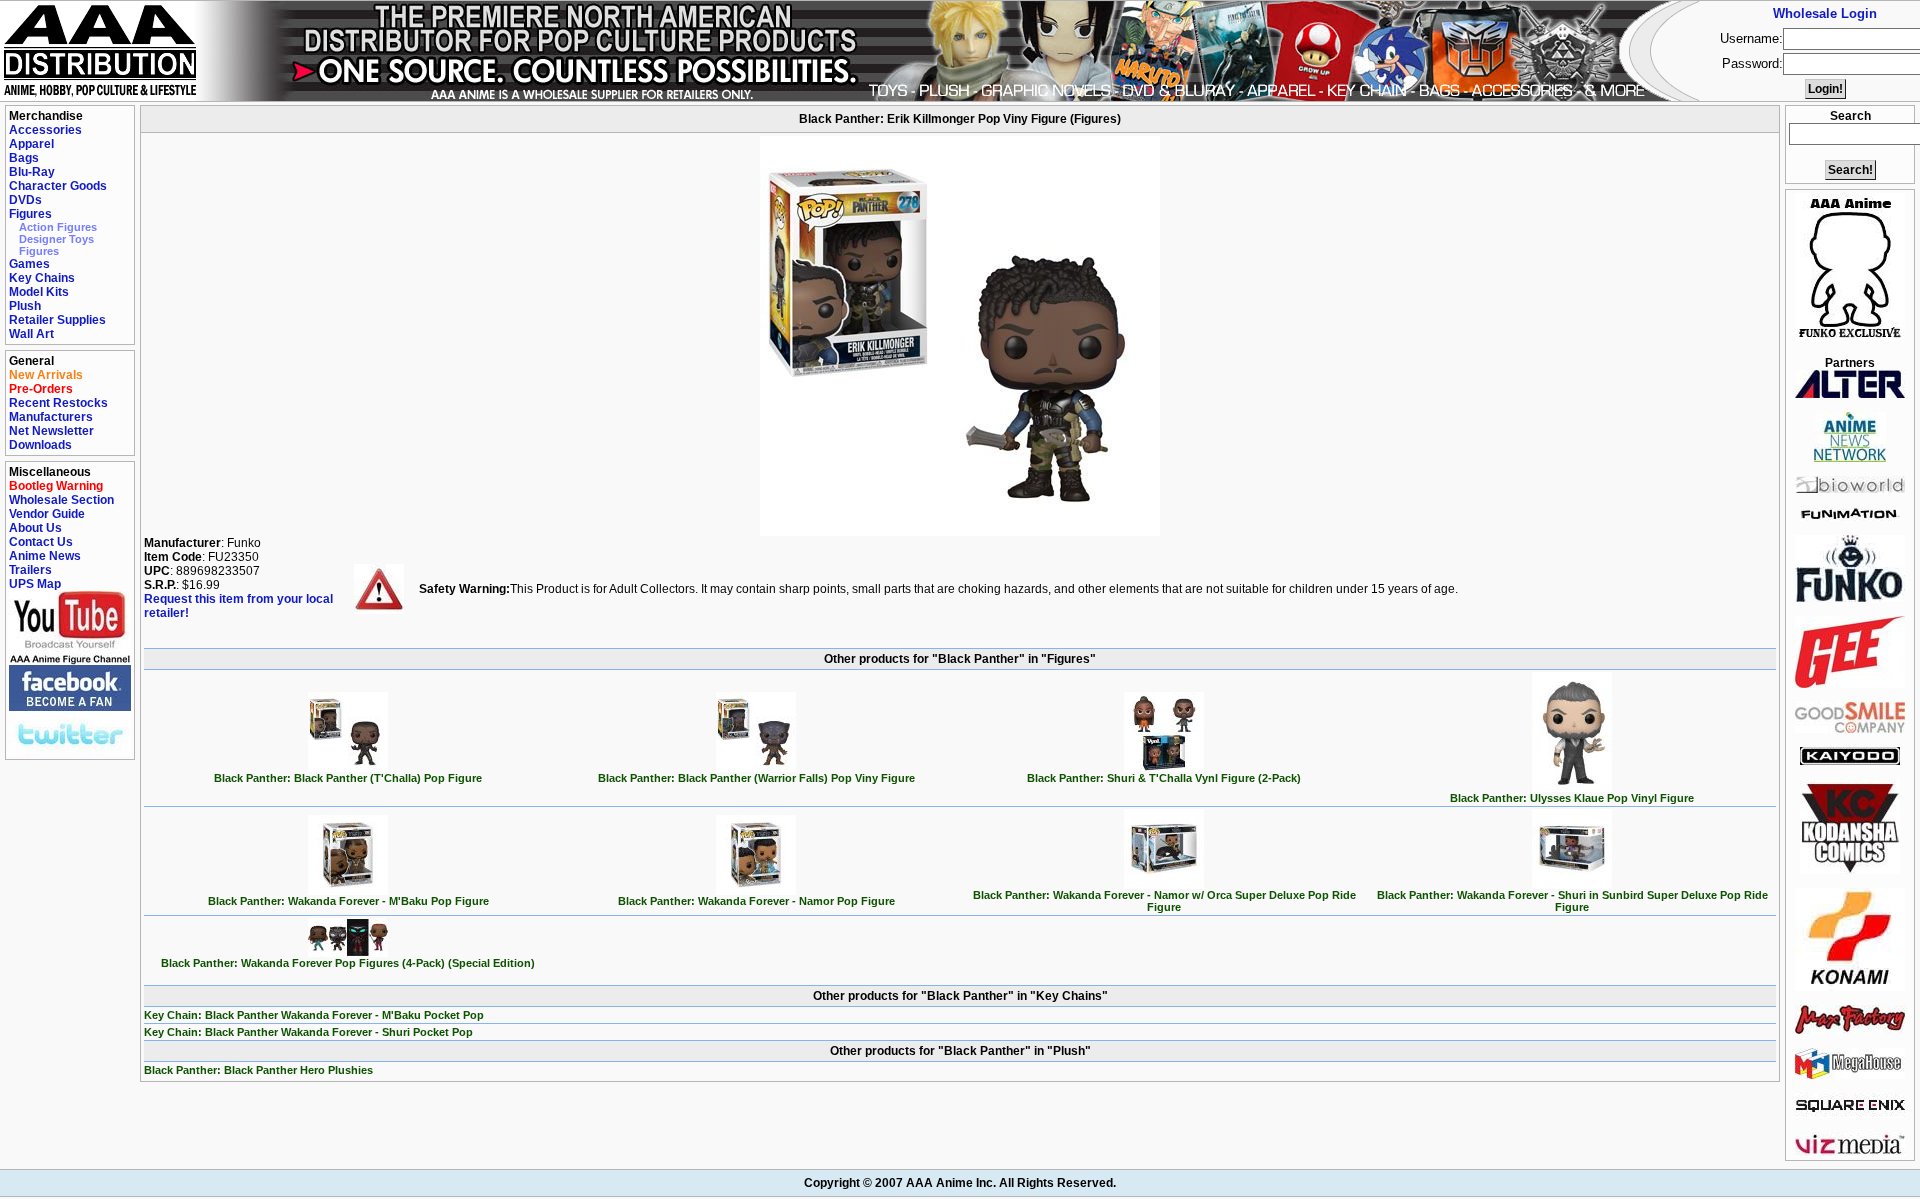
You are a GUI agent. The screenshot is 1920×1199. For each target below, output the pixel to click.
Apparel (31, 144)
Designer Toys (56, 239)
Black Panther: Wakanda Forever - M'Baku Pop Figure (348, 901)
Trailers (30, 570)
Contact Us (41, 542)
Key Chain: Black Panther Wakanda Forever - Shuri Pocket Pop (308, 1032)
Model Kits (39, 292)
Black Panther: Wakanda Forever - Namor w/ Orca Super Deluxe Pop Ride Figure (1164, 901)
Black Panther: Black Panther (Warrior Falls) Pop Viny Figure (756, 778)
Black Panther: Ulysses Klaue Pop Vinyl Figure (1572, 798)
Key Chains (42, 278)
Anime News (45, 556)
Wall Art (31, 334)
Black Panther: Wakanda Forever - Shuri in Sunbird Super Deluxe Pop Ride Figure (1572, 901)
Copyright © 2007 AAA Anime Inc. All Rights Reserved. (960, 1183)
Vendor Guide (47, 514)
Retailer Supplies (57, 320)
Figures (30, 214)
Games (29, 264)
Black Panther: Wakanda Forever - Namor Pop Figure (756, 901)
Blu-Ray (32, 172)
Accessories (45, 130)
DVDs (25, 200)
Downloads (40, 445)
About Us (35, 528)
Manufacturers (51, 417)
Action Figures (58, 227)
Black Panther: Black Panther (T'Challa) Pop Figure (348, 778)
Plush (25, 306)
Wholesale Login (1825, 13)
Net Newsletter (51, 431)
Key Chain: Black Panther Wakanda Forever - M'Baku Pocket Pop (314, 1015)
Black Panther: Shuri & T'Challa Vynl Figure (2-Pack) (1164, 778)
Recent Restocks (58, 403)
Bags (24, 158)
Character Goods (58, 186)
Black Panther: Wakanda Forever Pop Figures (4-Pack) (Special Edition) (348, 963)
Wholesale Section (61, 500)
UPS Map (35, 584)
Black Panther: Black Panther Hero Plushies (258, 1070)
